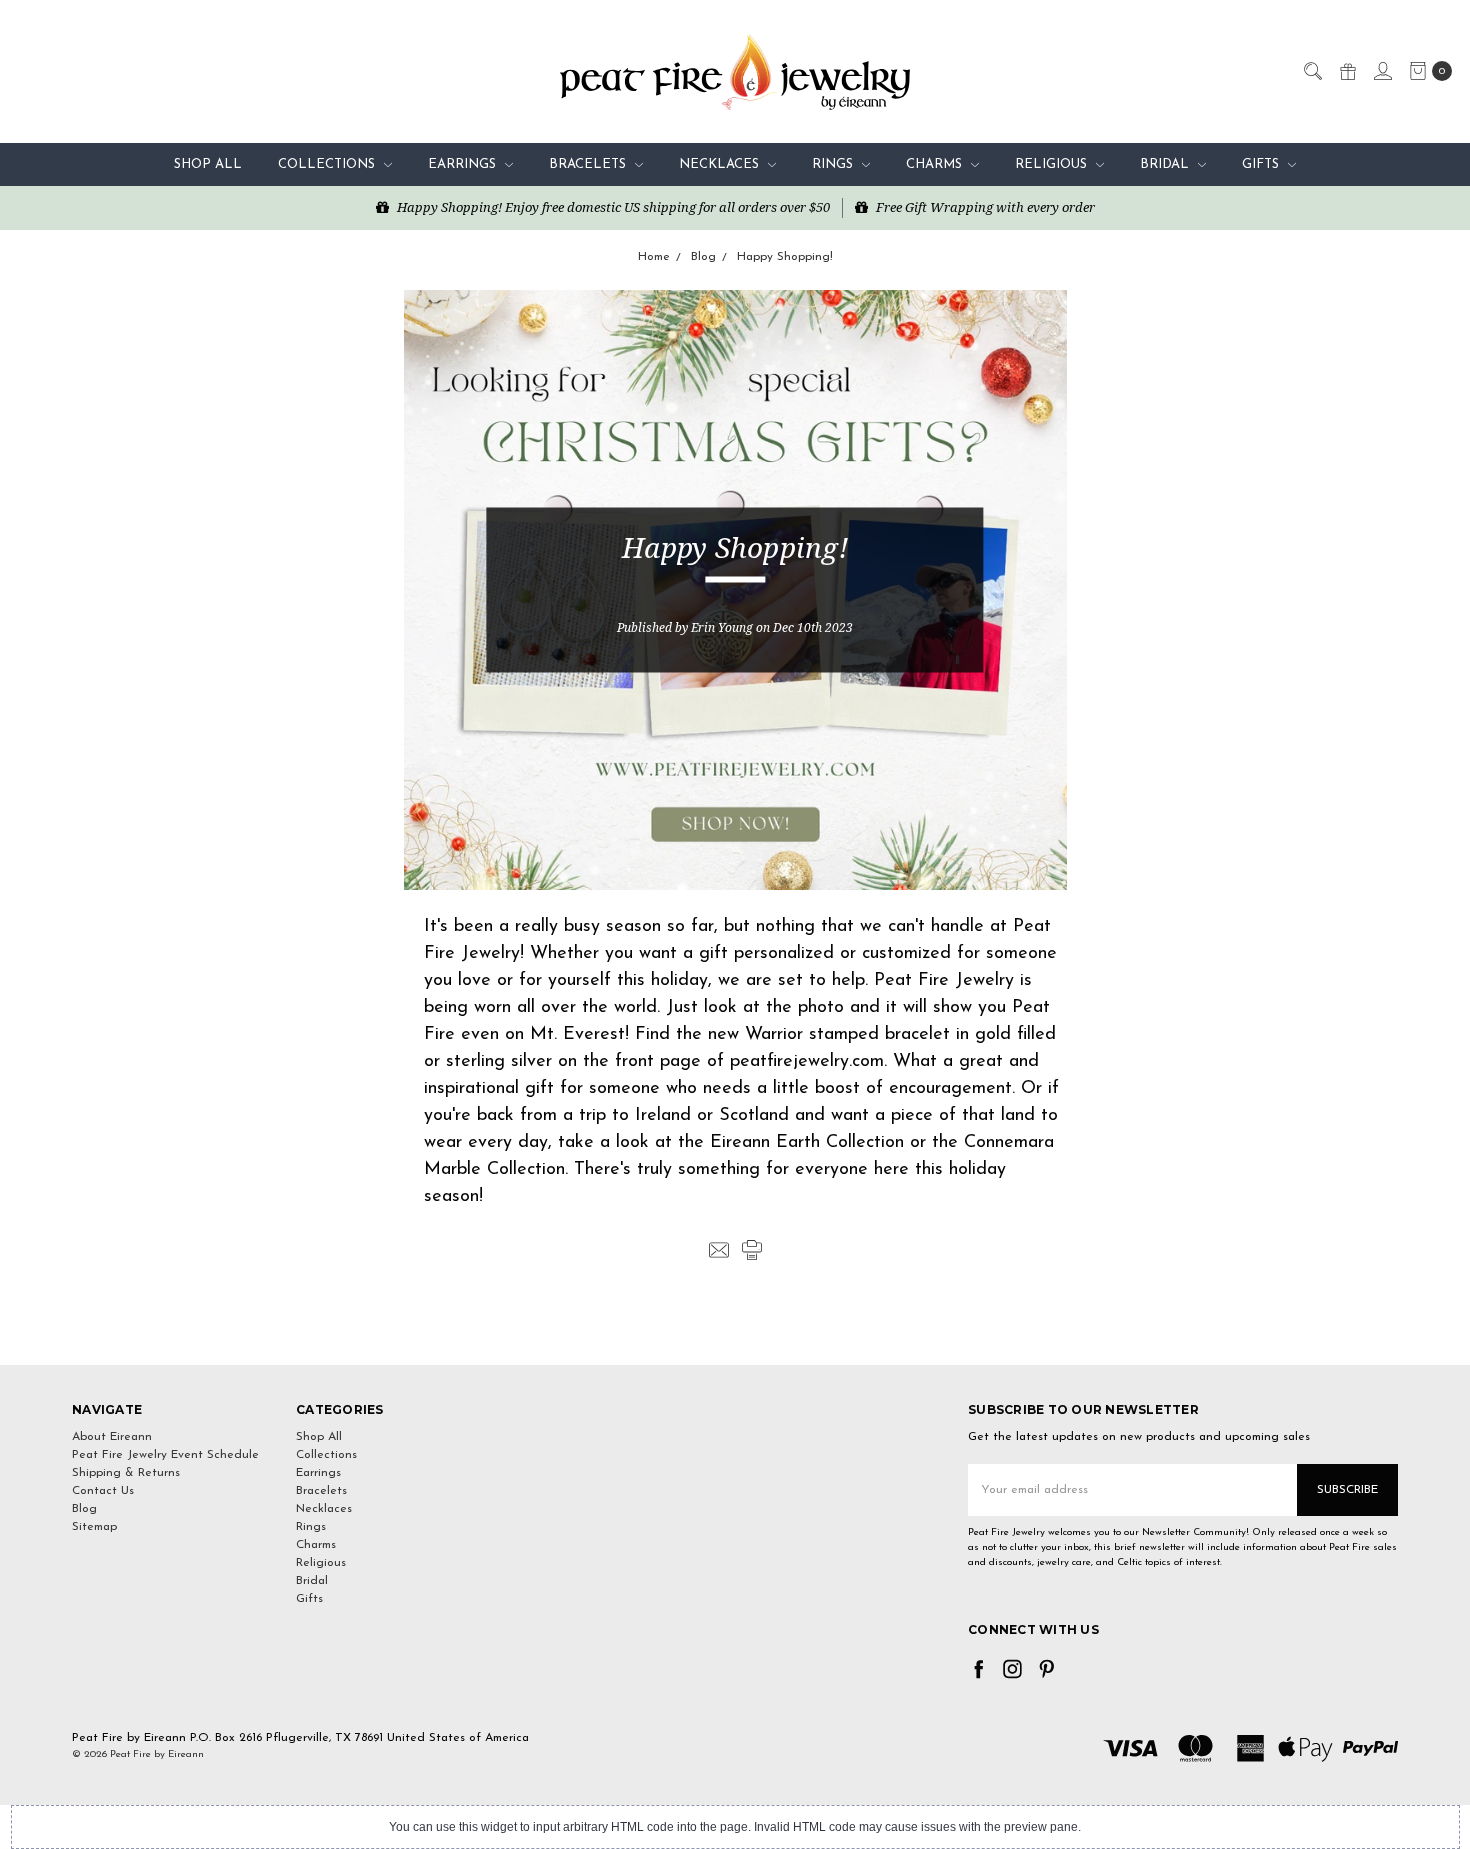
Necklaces (721, 164)
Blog (84, 1509)
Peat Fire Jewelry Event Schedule (165, 1455)
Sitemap (94, 1527)
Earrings (464, 164)
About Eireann (112, 1437)
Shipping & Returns (126, 1473)
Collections (328, 164)
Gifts (1262, 164)
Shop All (208, 164)
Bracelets (589, 164)
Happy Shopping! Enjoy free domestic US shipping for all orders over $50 (612, 207)
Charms (936, 164)
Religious (1053, 164)
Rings (834, 164)
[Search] (1312, 70)
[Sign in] (1382, 70)
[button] (735, 1328)
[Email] (719, 1250)
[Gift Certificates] (1347, 70)
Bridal (1166, 164)
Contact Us (103, 1491)
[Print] (752, 1250)
